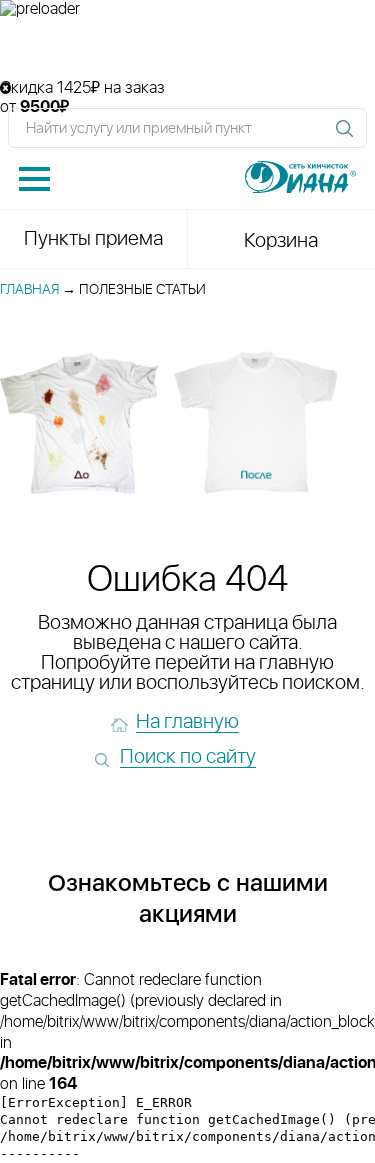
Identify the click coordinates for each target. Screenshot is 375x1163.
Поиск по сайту (188, 757)
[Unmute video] (187, 49)
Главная (29, 290)
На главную (187, 722)
